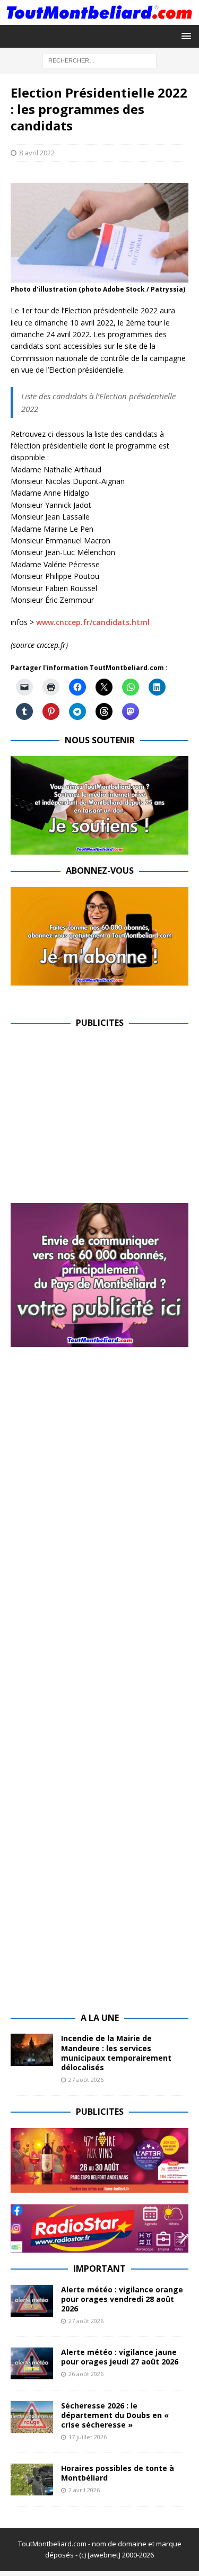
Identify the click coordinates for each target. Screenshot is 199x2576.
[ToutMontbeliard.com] (99, 18)
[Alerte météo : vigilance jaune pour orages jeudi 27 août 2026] (32, 2363)
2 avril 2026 (84, 2490)
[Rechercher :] (99, 60)
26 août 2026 (86, 2374)
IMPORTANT (99, 2269)
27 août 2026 (86, 2080)
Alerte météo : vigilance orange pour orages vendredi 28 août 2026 (122, 2299)
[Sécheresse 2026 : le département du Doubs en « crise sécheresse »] (32, 2417)
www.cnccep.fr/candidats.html (93, 622)
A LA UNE (100, 2018)
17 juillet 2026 (88, 2437)
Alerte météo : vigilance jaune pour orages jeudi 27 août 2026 (120, 2357)
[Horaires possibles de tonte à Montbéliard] (32, 2480)
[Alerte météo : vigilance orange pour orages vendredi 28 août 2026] (32, 2301)
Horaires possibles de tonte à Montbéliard (118, 2473)
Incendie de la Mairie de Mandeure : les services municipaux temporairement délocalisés (116, 2053)
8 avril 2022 (37, 153)
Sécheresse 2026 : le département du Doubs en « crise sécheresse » (115, 2415)
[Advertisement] (100, 1113)
